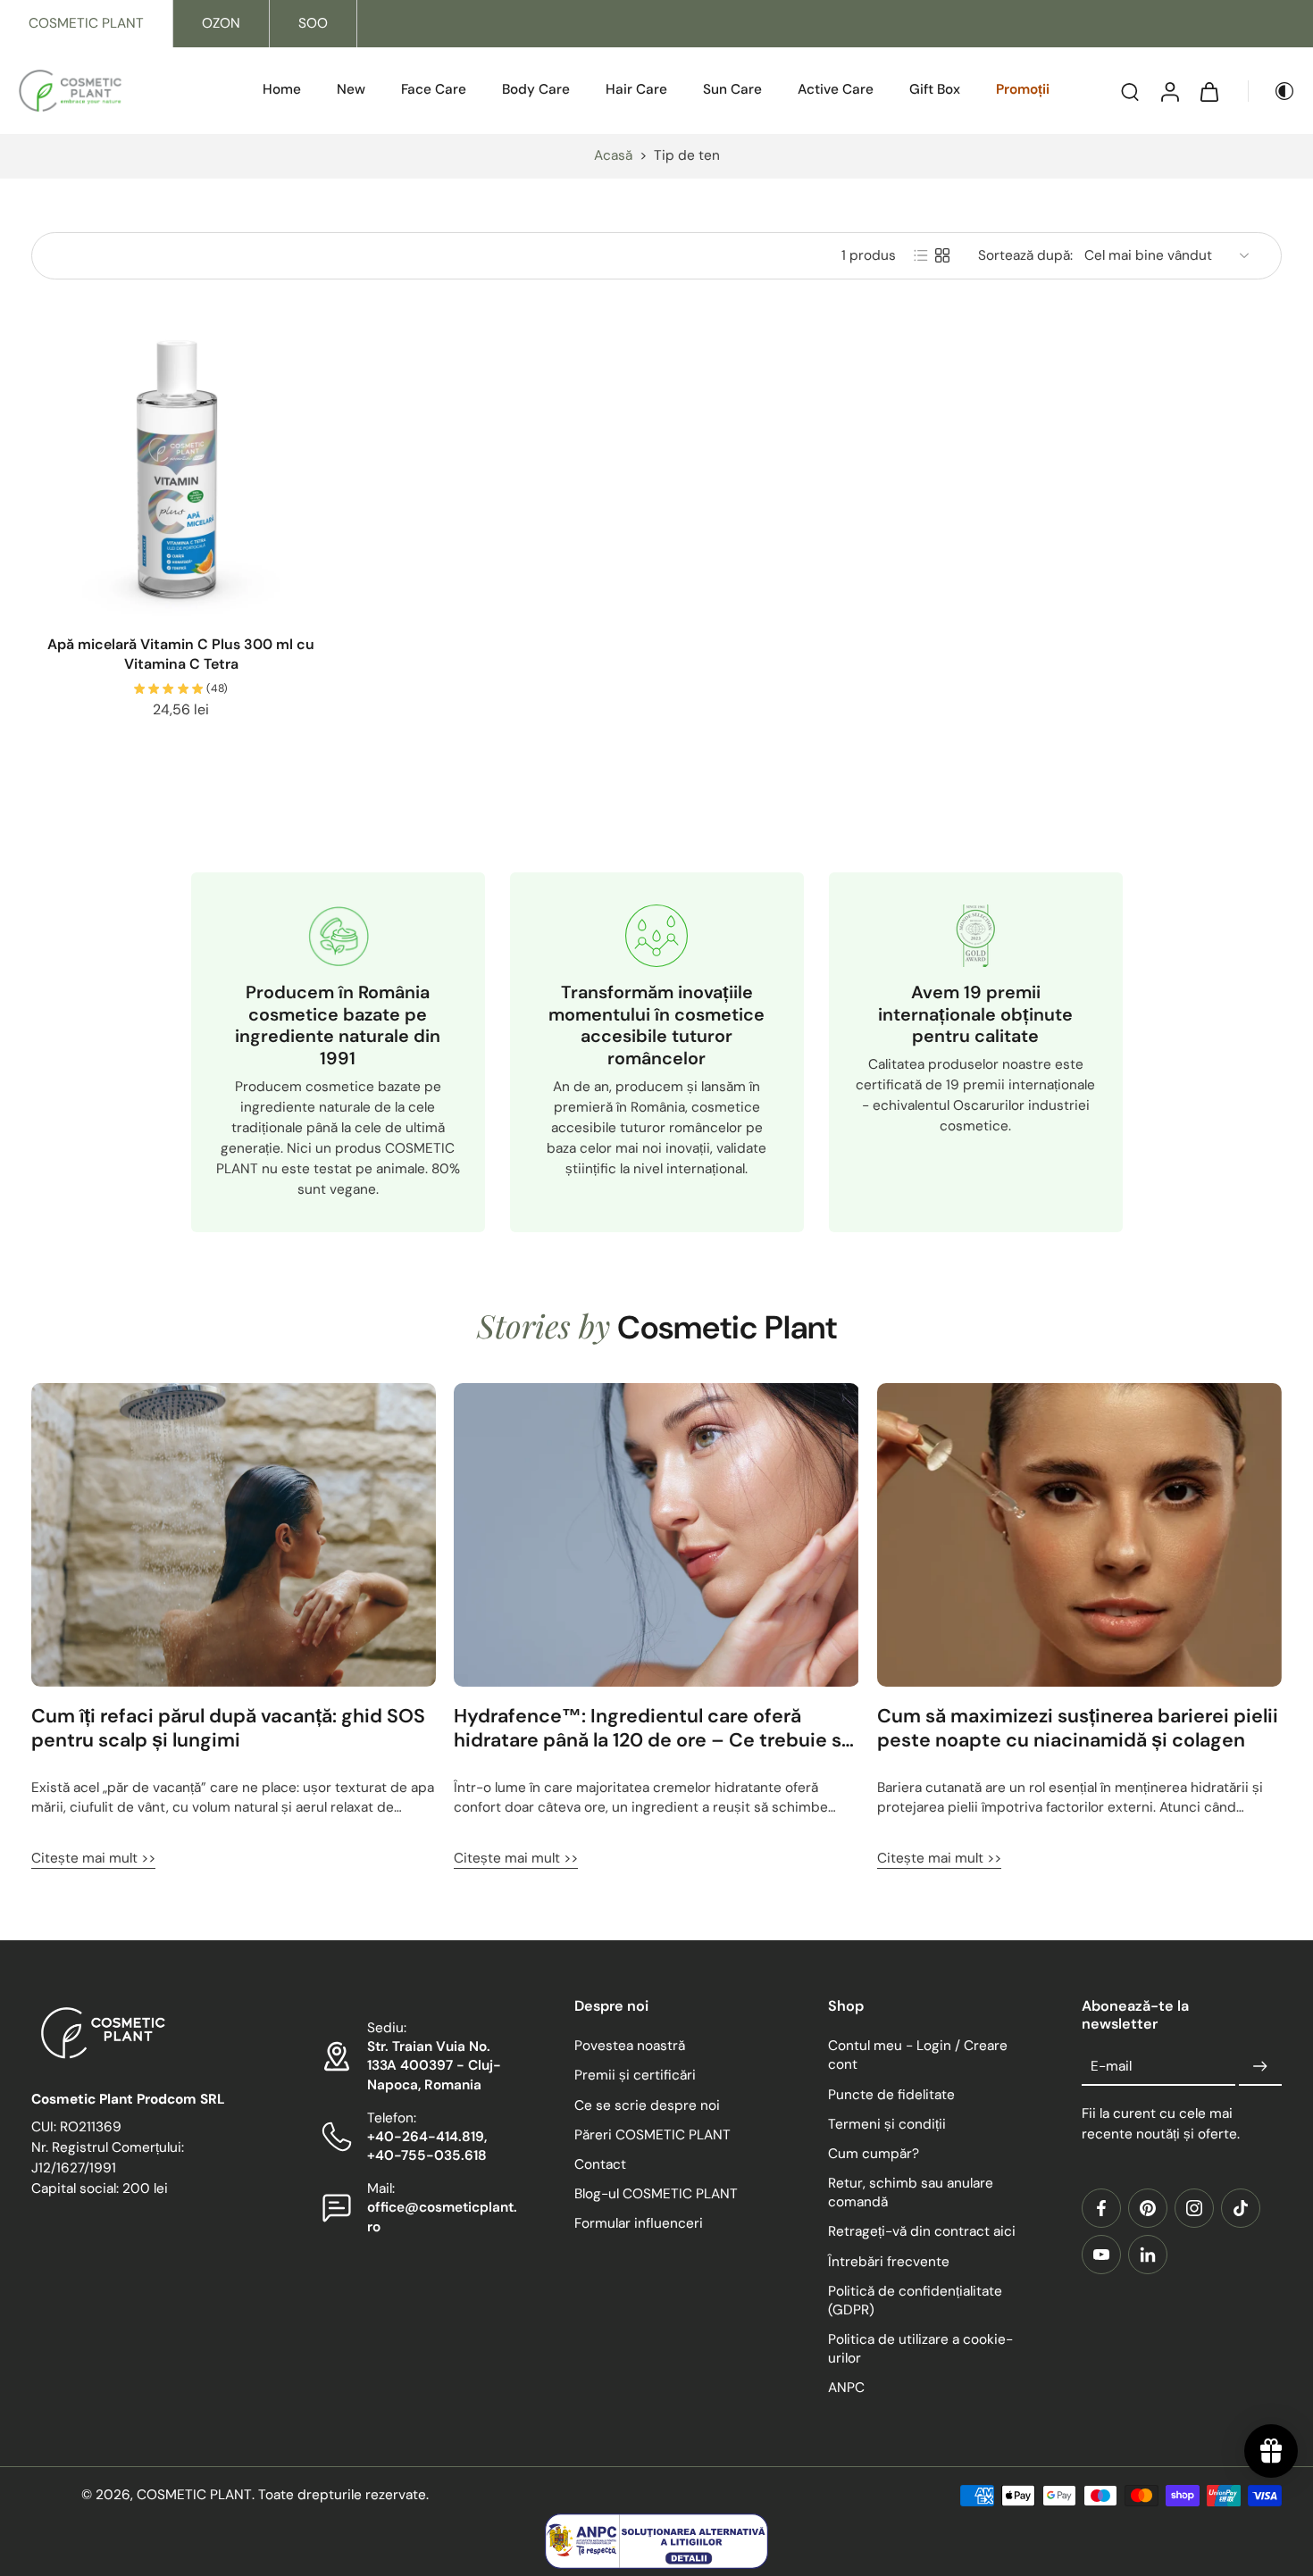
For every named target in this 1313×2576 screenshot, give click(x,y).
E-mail (1111, 2066)
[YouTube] (1101, 2255)
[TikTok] (1241, 2208)
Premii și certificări (635, 2076)
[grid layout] (942, 255)
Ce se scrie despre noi (647, 2105)
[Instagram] (1194, 2208)
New (351, 89)
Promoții (1023, 89)
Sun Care (732, 89)
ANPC (846, 2388)
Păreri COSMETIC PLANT (652, 2135)
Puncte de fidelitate (891, 2095)
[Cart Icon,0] (1208, 91)
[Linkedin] (1148, 2255)
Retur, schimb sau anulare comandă (911, 2193)
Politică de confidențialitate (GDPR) (915, 2301)
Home (282, 89)
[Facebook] (1101, 2208)
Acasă (613, 155)
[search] (1130, 91)
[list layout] (921, 255)
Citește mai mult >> (93, 1858)
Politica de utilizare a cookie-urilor (920, 2349)
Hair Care (636, 89)
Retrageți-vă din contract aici (922, 2232)
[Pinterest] (1148, 2208)
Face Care (434, 89)
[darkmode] (1272, 91)
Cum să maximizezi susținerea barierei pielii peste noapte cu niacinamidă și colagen (1078, 1729)
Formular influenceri (639, 2224)
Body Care (536, 89)
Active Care (836, 89)
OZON (221, 23)
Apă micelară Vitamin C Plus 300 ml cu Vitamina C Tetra (181, 654)
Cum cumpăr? (874, 2154)
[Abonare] (1260, 2067)
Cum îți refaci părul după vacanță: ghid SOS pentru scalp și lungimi (228, 1729)
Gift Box (935, 89)
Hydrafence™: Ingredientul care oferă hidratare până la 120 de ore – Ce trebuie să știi (653, 1729)
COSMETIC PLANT (86, 23)
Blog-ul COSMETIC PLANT (656, 2194)
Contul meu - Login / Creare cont (918, 2056)
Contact (600, 2164)
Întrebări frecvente (889, 2262)
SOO (313, 23)
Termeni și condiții (887, 2124)
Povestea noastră (630, 2047)
